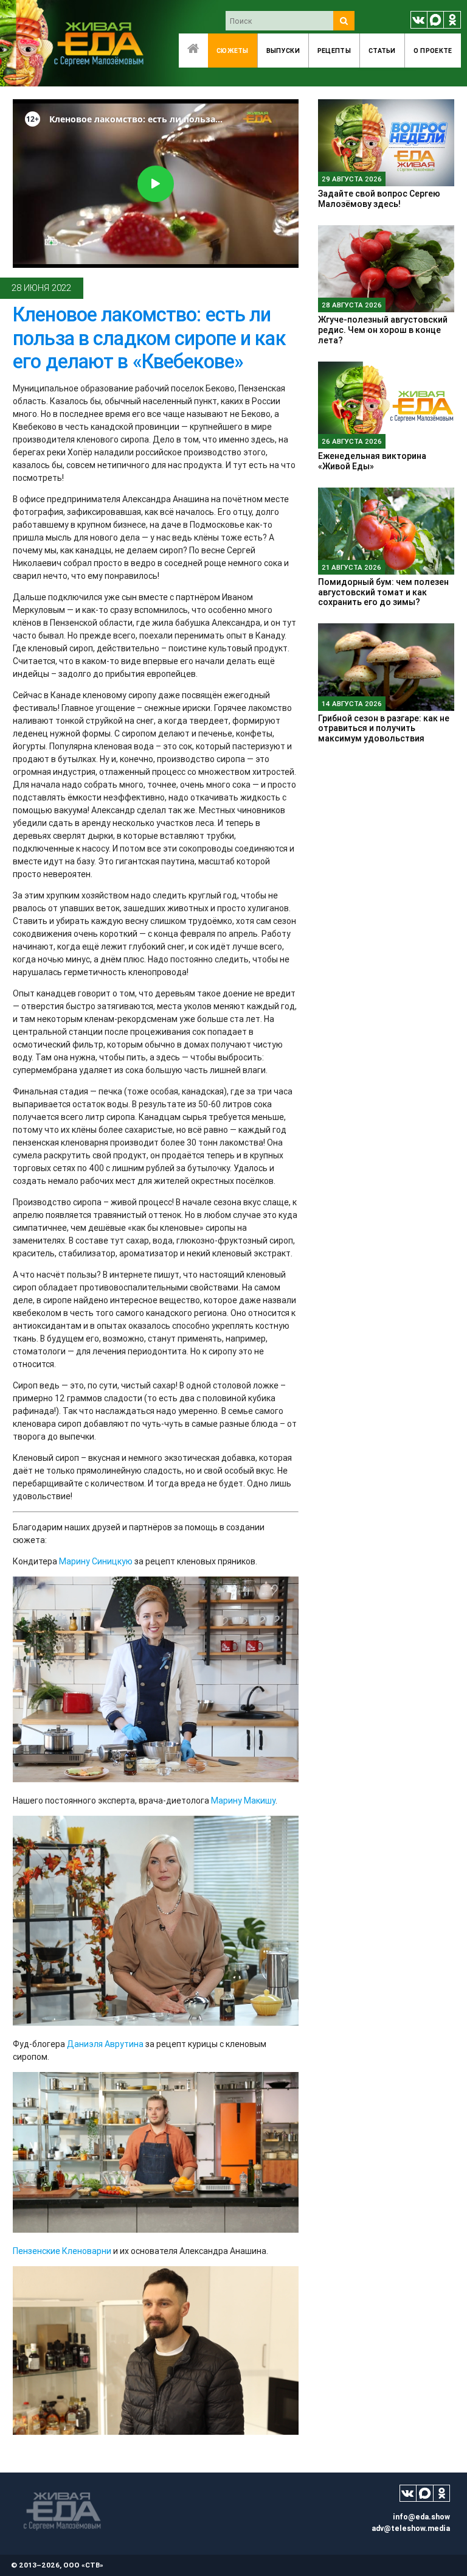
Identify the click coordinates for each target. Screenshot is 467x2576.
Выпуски (283, 51)
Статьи (382, 51)
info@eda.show (421, 2517)
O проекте (433, 51)
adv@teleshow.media (411, 2528)
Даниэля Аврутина (105, 2044)
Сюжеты (233, 51)
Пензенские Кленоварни (62, 2251)
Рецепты (334, 51)
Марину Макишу (243, 1801)
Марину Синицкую (96, 1561)
